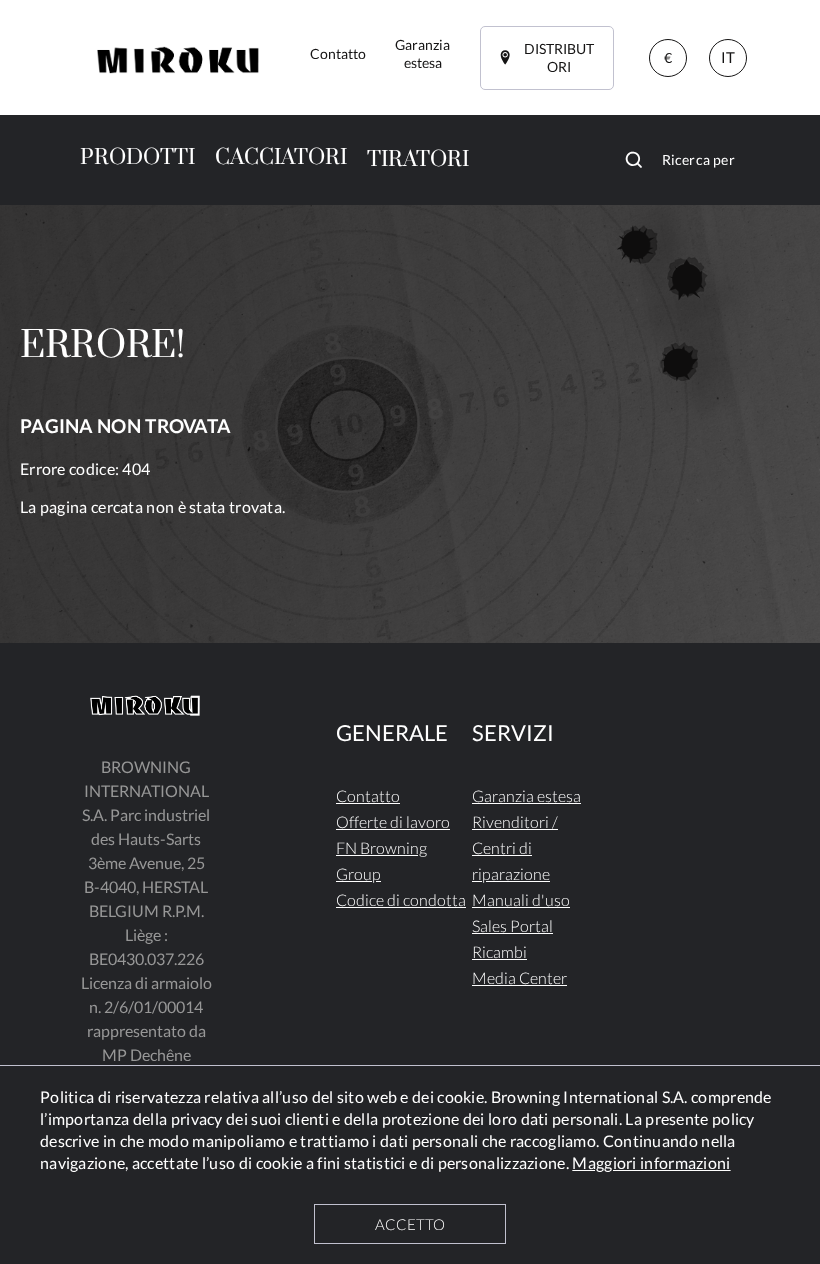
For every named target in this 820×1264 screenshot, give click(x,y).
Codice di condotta (401, 899)
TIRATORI (418, 159)
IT (728, 57)
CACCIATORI (281, 157)
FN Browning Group (381, 860)
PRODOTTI (137, 157)
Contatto (368, 795)
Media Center (519, 977)
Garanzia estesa (526, 795)
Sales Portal (512, 925)
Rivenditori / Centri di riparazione (515, 847)
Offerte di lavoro (393, 821)
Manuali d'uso (521, 899)
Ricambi (499, 951)
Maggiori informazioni (651, 1162)
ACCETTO (410, 1224)
